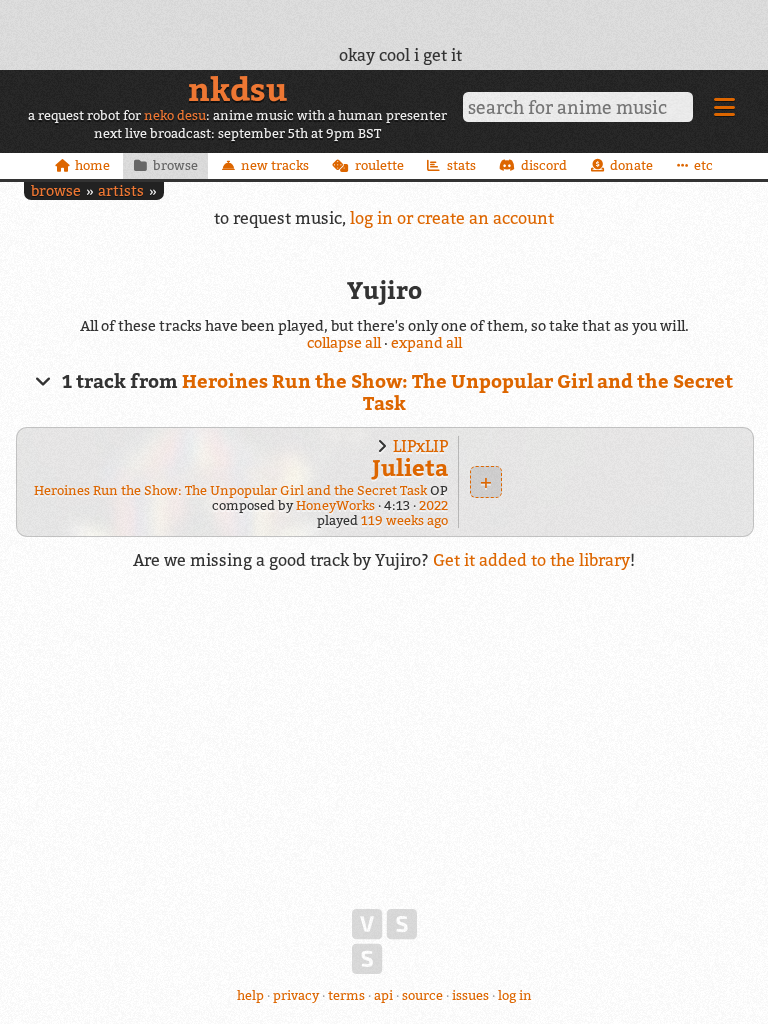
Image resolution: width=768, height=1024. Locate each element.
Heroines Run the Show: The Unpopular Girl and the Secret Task (230, 490)
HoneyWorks (335, 505)
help (250, 995)
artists (121, 190)
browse (56, 190)
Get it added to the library (531, 560)
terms (346, 995)
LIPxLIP (420, 446)
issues (470, 995)
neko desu (175, 115)
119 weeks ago (404, 520)
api (383, 995)
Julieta (410, 467)
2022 (433, 505)
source (422, 995)
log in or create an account (452, 218)
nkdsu (237, 89)
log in (515, 995)
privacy (296, 995)
